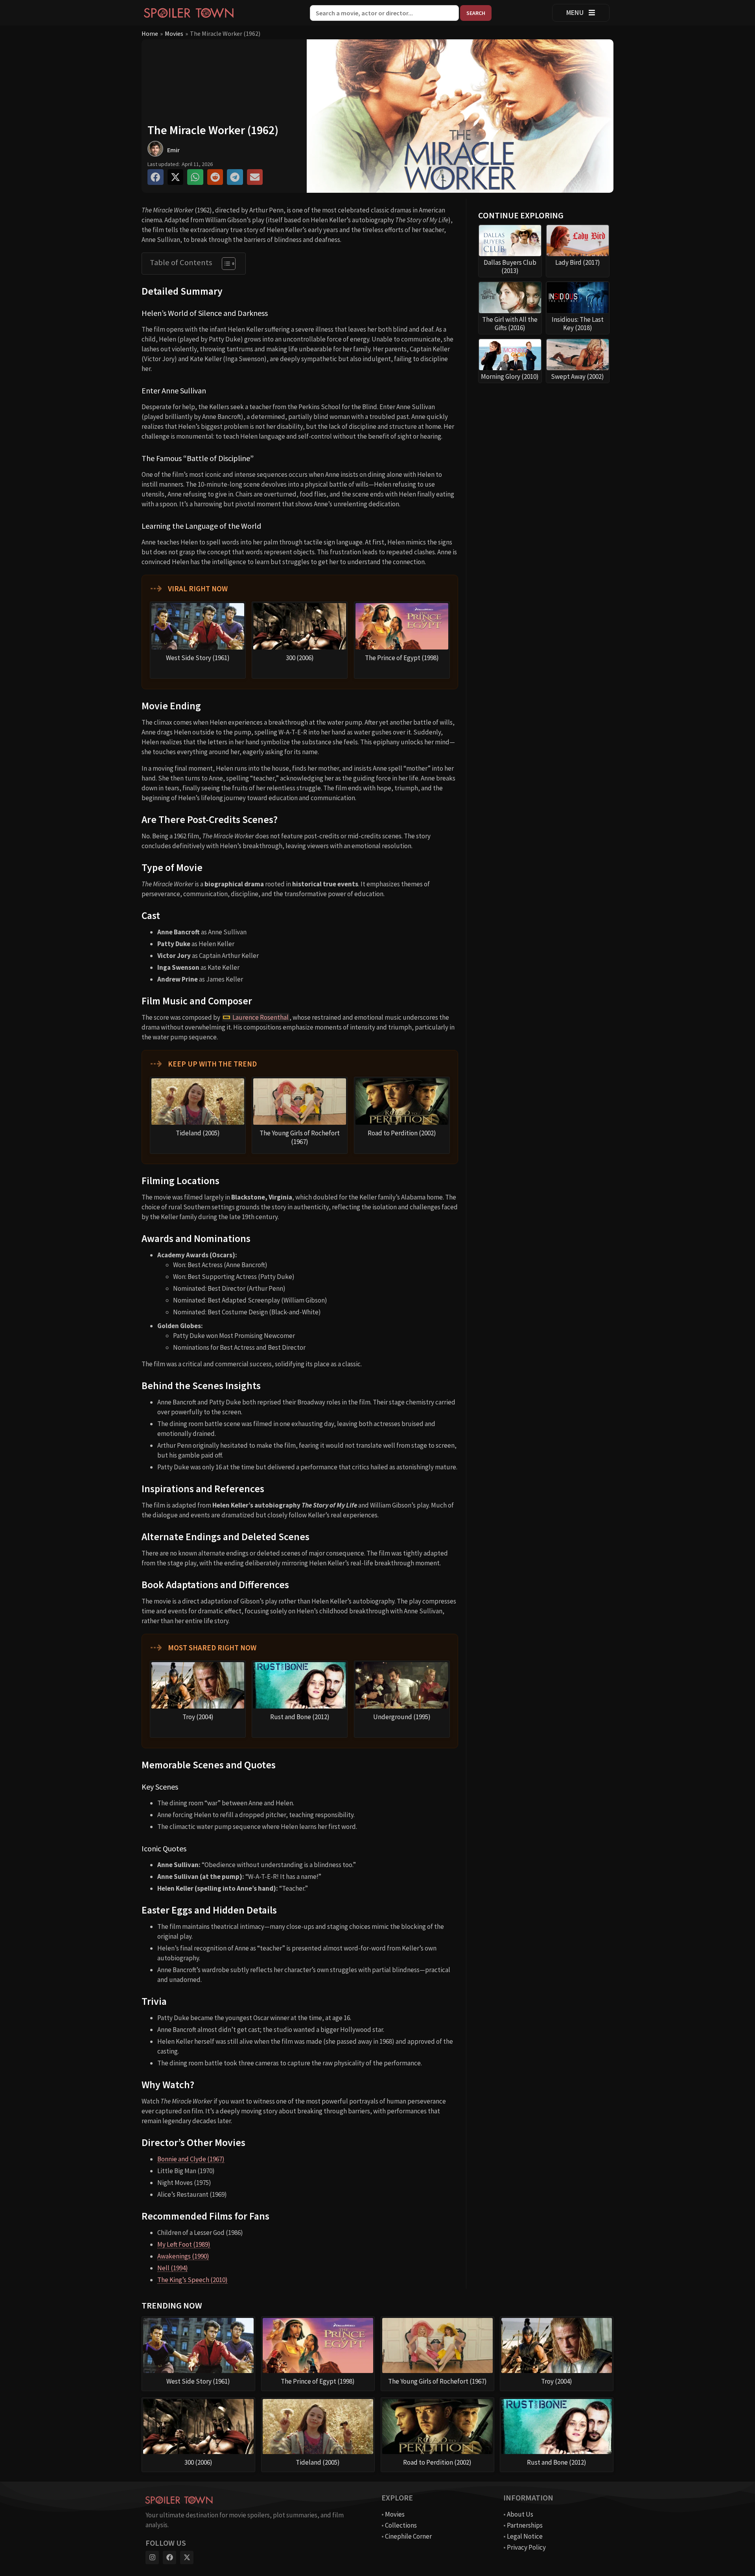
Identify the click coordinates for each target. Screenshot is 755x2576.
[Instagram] (152, 2558)
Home (150, 33)
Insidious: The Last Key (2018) (578, 324)
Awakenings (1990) (183, 2256)
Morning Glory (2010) (510, 376)
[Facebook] (169, 2558)
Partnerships (525, 2525)
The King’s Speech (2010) (192, 2280)
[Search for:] (385, 13)
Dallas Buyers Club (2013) (510, 267)
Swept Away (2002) (577, 376)
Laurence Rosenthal (261, 1017)
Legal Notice (525, 2536)
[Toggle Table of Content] (225, 264)
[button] (156, 177)
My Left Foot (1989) (184, 2244)
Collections (401, 2525)
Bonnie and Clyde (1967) (191, 2159)
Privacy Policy (526, 2547)
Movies (174, 33)
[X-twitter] (187, 2558)
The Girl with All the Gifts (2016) (510, 324)
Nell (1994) (173, 2268)
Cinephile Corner (408, 2536)
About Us (520, 2514)
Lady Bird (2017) (578, 262)
